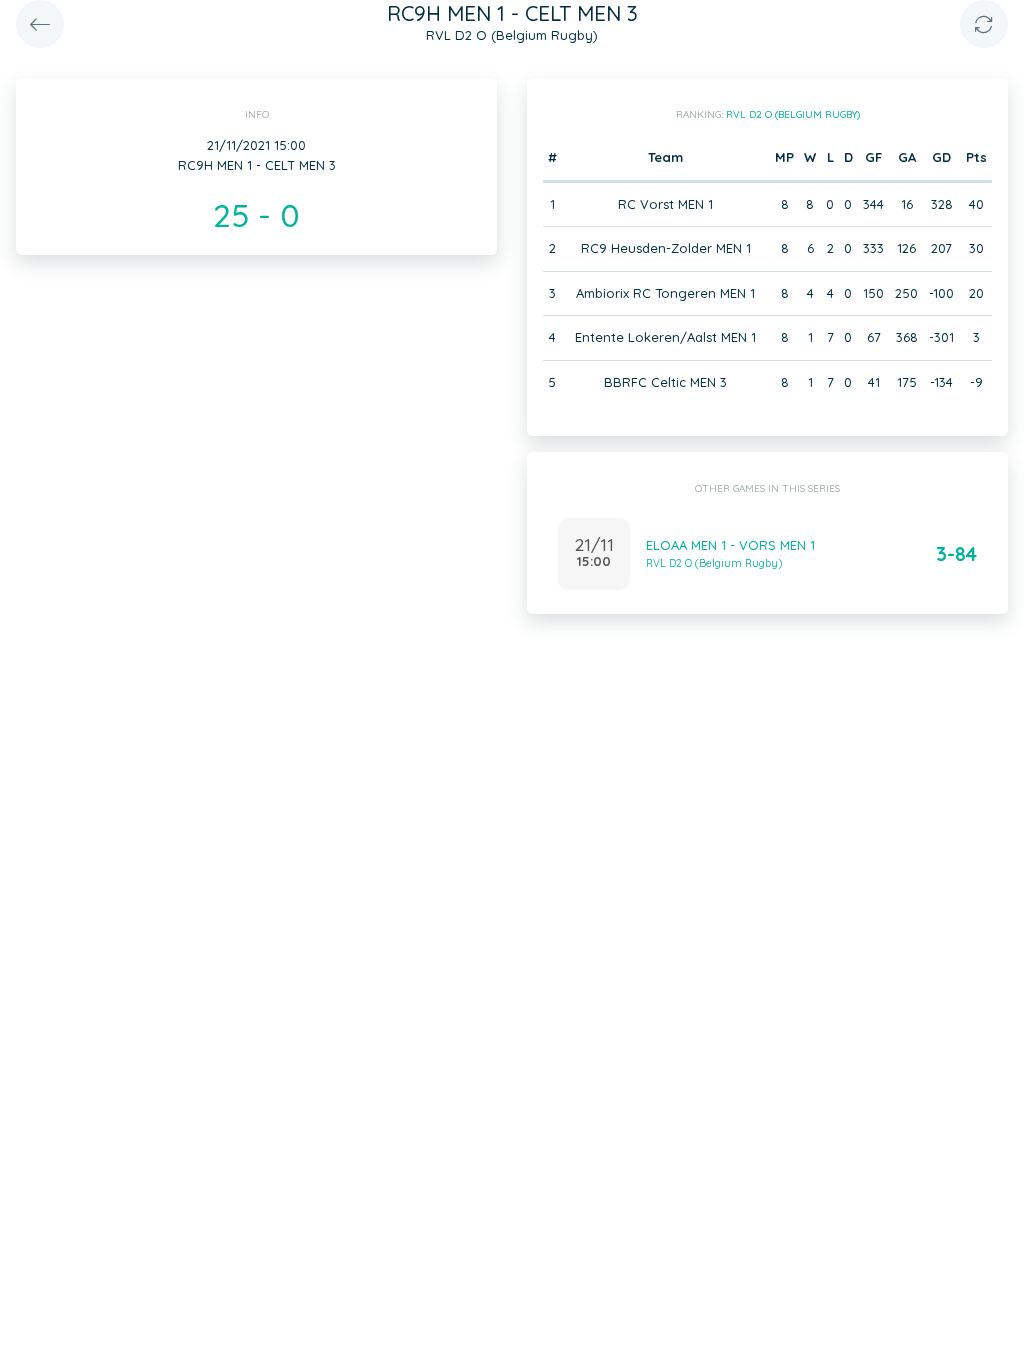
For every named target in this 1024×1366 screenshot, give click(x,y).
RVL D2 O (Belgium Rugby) (793, 114)
